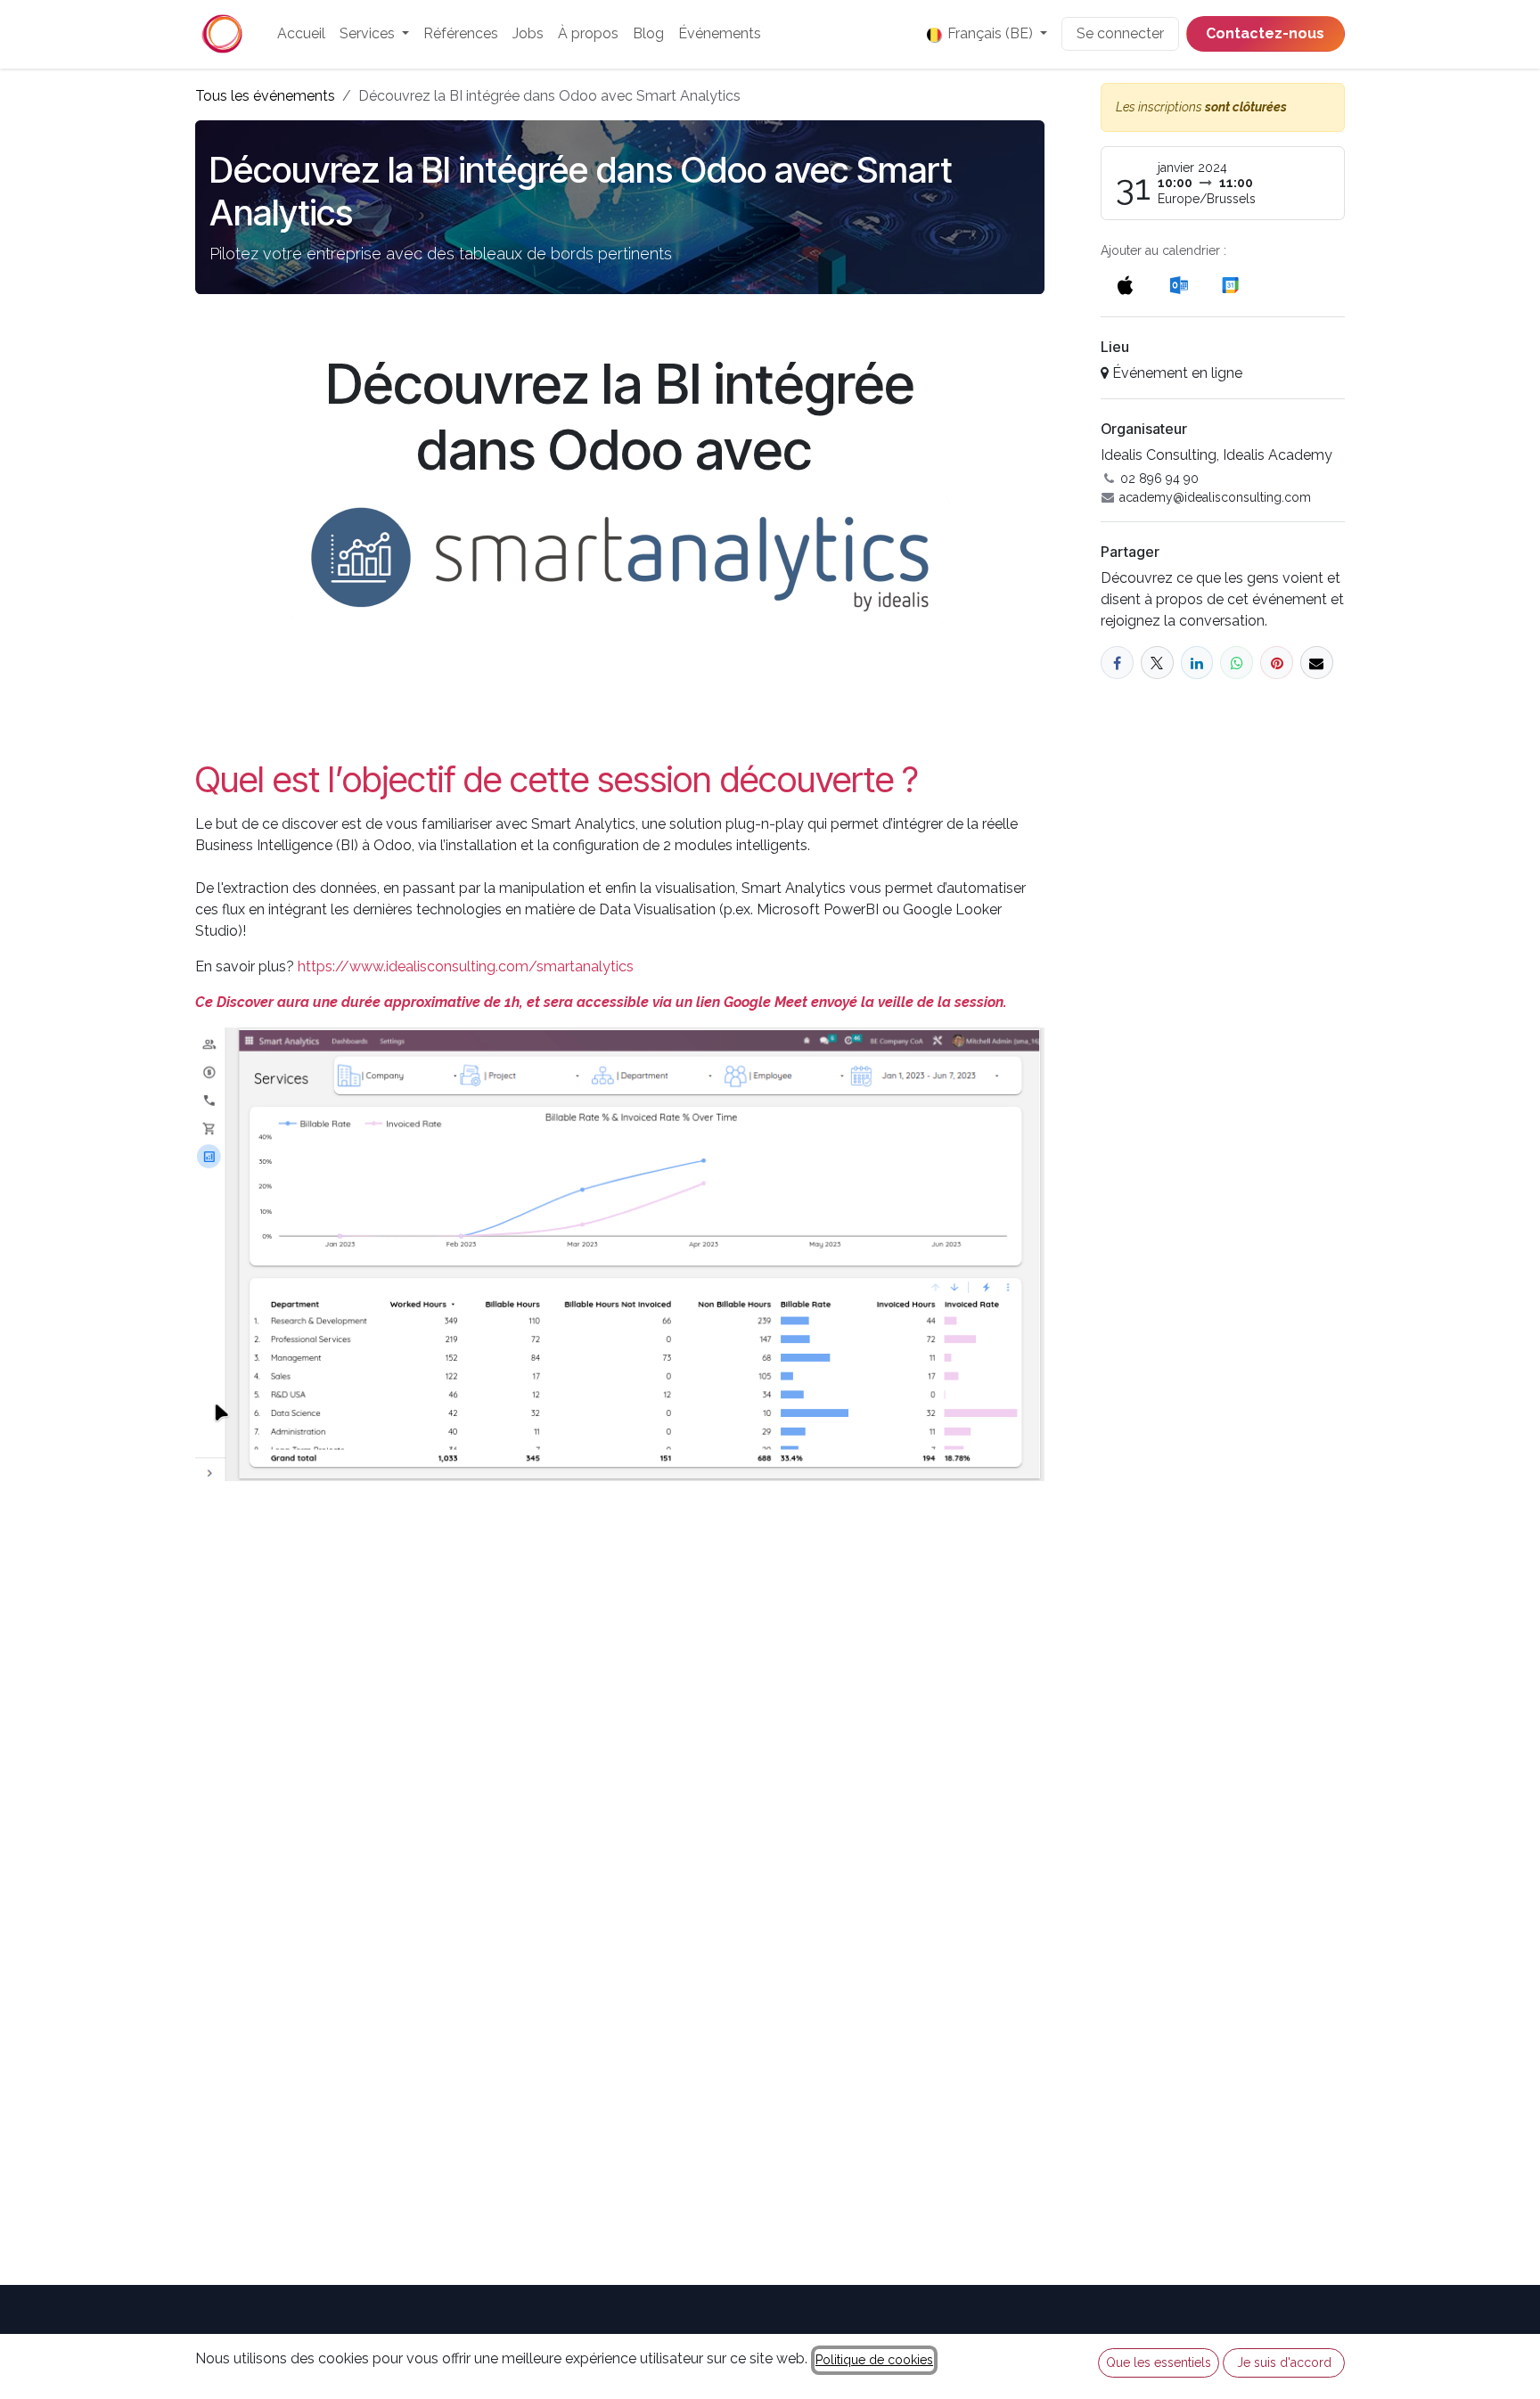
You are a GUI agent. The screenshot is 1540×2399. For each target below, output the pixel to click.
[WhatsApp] (1237, 663)
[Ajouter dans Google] (1229, 285)
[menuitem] (301, 34)
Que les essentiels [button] (1159, 2362)
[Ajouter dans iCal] (1125, 285)
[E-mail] (1317, 663)
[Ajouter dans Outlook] (1179, 285)
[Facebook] (1117, 663)
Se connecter (1120, 33)
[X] (1157, 663)
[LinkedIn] (1197, 663)
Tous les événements (265, 96)
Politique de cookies (874, 2360)
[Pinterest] (1277, 663)
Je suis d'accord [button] (1284, 2362)
